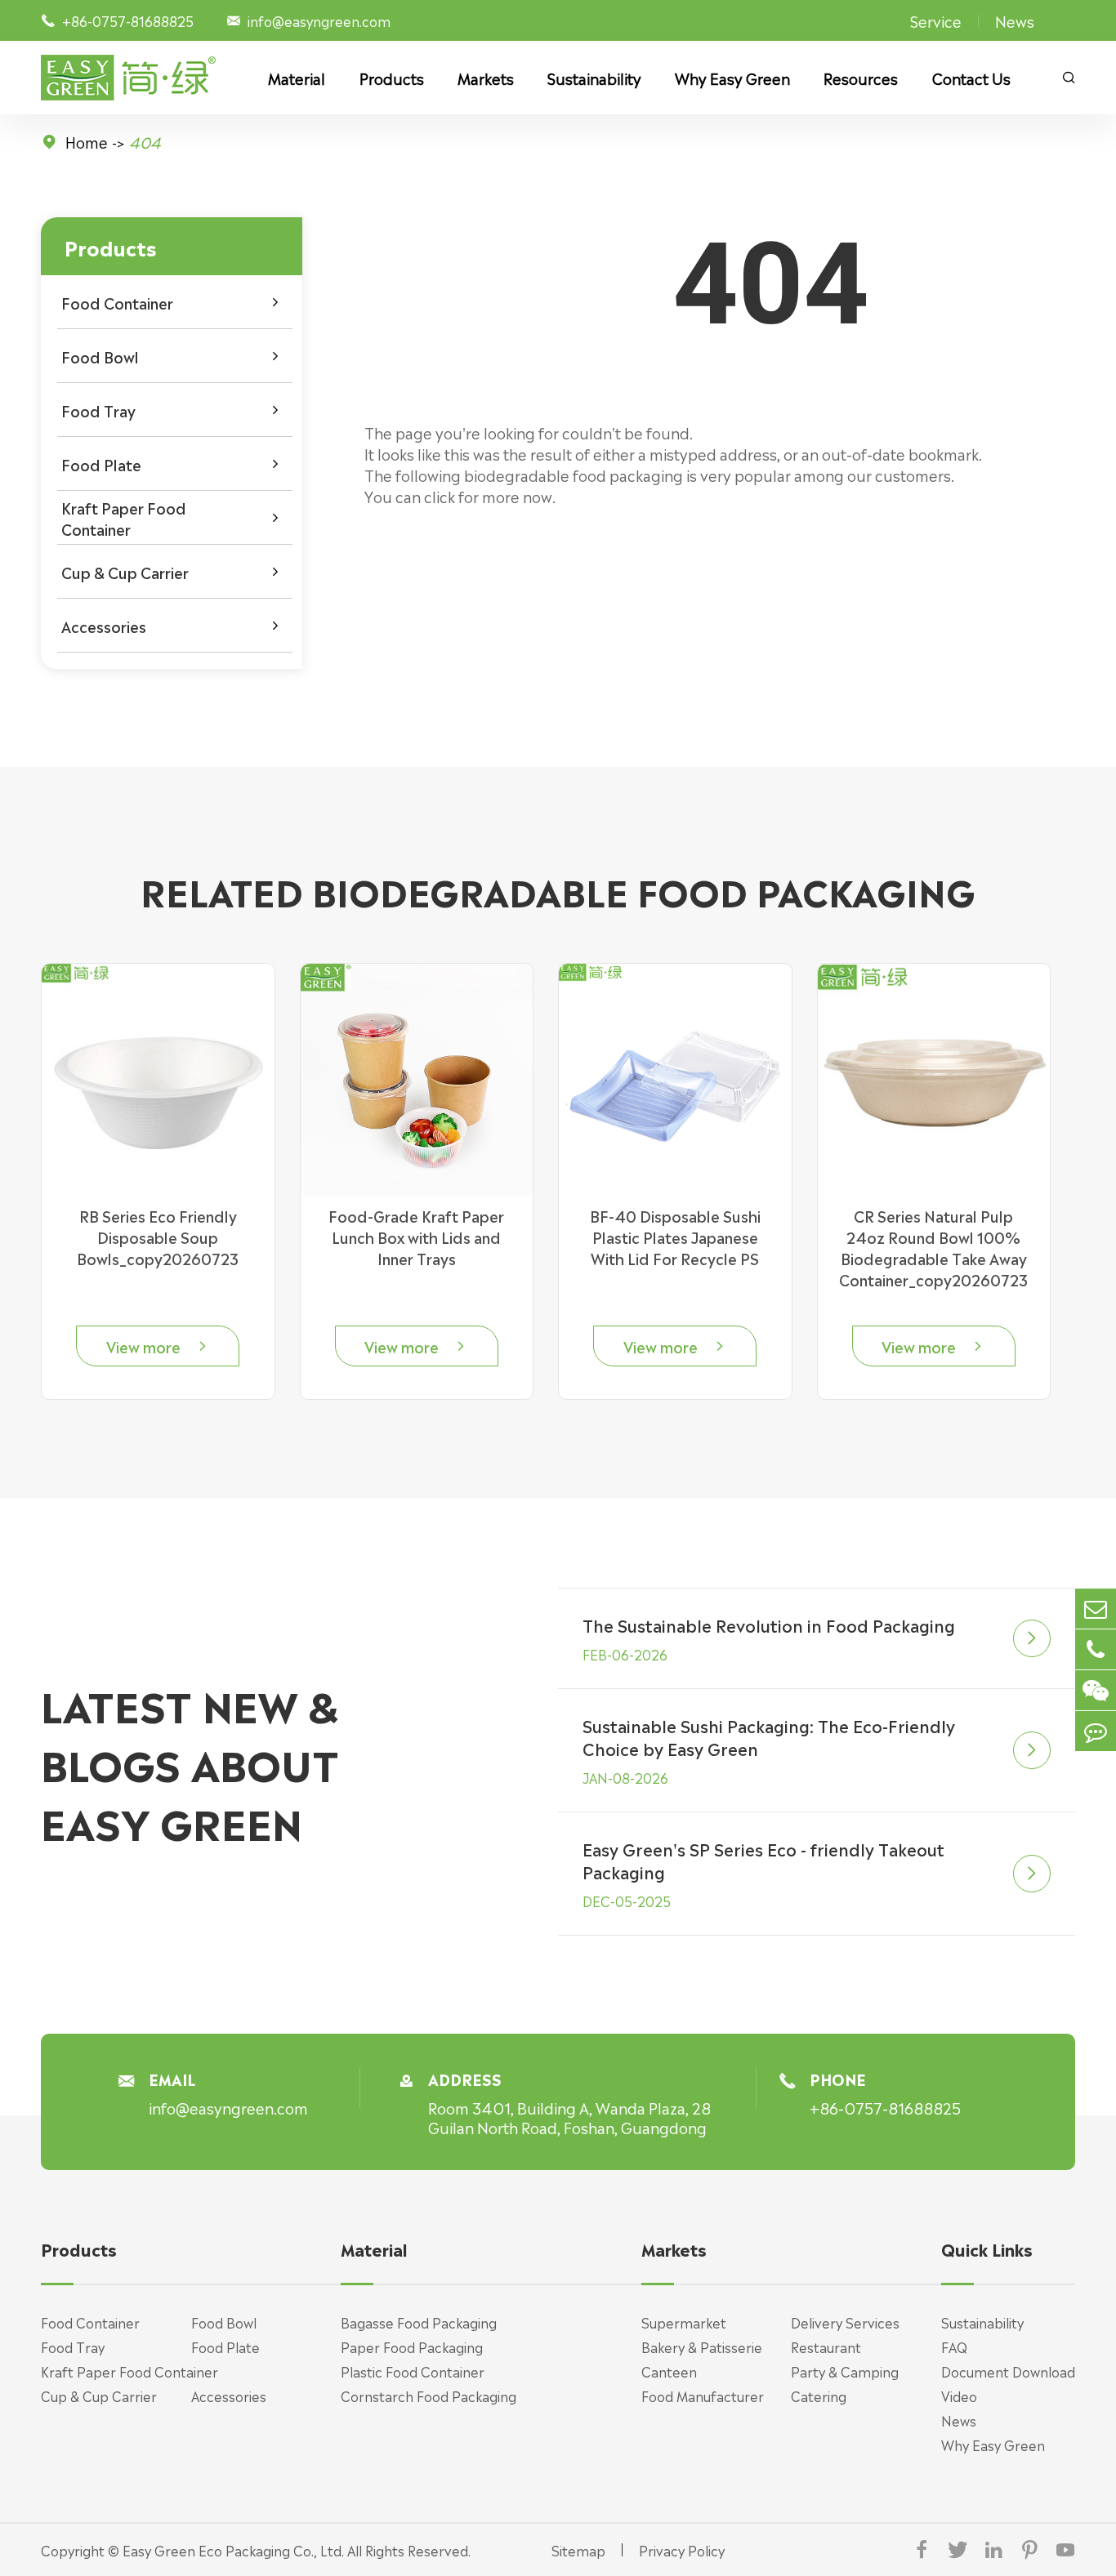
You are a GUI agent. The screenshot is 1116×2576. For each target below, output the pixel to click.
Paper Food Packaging (412, 2346)
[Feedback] (1096, 1731)
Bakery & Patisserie (702, 2346)
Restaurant (826, 2346)
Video (959, 2396)
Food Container (117, 302)
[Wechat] (1096, 1690)
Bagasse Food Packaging (419, 2322)
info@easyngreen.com (319, 20)
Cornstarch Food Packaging (429, 2396)
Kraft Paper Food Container (124, 518)
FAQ (954, 2346)
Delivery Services (845, 2322)
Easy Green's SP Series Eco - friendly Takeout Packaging (763, 1860)
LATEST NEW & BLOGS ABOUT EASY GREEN (190, 1762)
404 (145, 141)
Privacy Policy (682, 2550)
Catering (819, 2396)
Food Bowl (100, 356)
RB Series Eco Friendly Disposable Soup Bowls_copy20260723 (158, 1237)
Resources (861, 78)
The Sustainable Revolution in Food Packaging (769, 1624)
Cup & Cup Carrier (125, 572)
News (1015, 20)
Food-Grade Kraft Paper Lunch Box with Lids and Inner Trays (416, 1237)
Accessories (104, 626)
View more (158, 1346)
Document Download (1008, 2371)
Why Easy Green (732, 78)
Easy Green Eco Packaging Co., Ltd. (233, 2550)
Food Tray (98, 410)
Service (936, 20)
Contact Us (971, 78)
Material (297, 78)
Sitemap (578, 2550)
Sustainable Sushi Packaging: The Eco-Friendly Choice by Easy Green (769, 1736)
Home (87, 141)
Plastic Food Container (413, 2371)
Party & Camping (845, 2371)
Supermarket (684, 2322)
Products (392, 78)
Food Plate (101, 464)
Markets (486, 78)
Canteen (669, 2371)
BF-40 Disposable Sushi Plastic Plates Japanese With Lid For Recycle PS (675, 1237)
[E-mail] (1096, 1609)
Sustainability (594, 78)
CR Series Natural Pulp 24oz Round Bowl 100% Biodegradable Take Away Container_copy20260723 (933, 1247)
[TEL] (1096, 1649)
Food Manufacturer (703, 2396)
